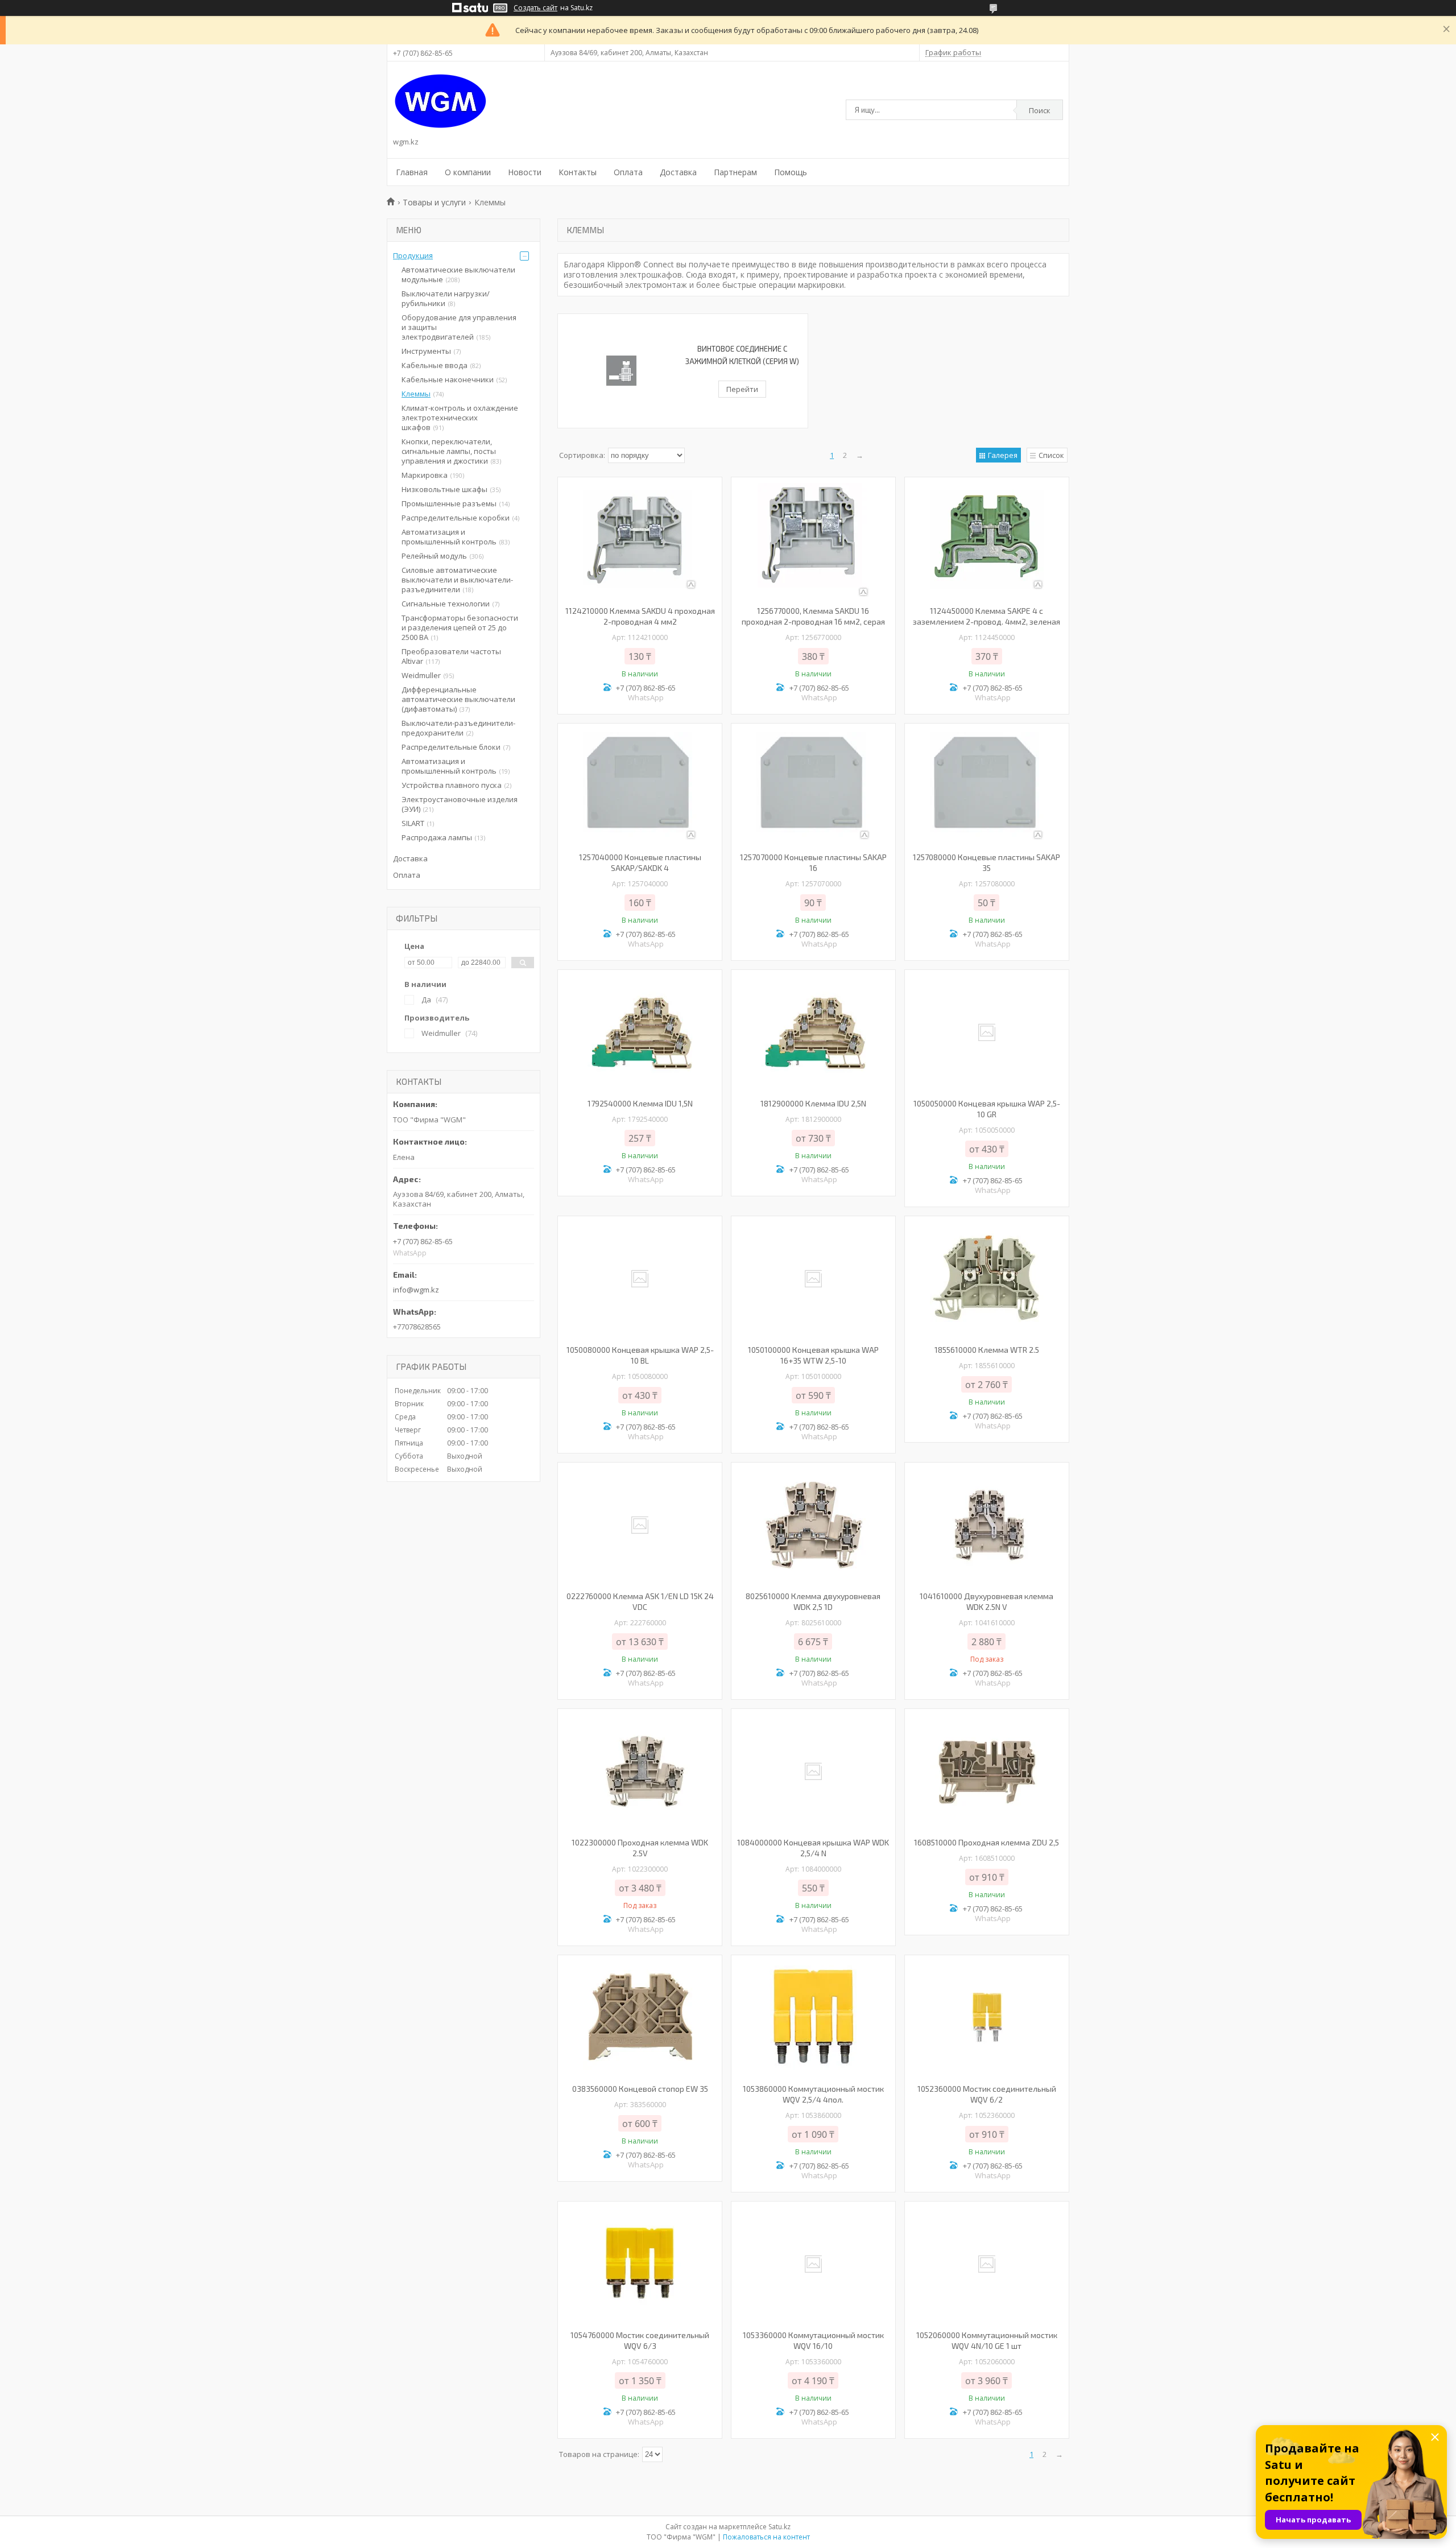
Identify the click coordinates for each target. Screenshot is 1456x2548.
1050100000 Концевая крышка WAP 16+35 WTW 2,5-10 (813, 1355)
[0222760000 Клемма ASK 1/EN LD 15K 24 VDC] (640, 1525)
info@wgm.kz (416, 1290)
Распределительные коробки (456, 518)
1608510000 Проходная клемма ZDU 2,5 (986, 1842)
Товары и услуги (434, 202)
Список (1051, 455)
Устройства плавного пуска (452, 785)
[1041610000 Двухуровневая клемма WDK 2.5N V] (987, 1525)
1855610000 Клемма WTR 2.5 (987, 1350)
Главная (412, 172)
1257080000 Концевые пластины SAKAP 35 (986, 862)
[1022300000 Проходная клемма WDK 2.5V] (640, 1771)
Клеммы (416, 394)
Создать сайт (535, 8)
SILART (413, 823)
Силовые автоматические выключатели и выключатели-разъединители (457, 580)
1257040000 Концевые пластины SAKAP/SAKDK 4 (640, 862)
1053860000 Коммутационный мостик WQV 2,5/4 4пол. (813, 2094)
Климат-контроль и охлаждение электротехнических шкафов (460, 418)
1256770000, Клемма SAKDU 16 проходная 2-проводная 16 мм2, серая (813, 616)
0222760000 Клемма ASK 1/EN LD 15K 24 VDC (640, 1601)
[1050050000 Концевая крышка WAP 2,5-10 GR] (987, 1033)
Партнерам (735, 172)
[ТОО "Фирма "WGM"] (440, 101)
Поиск (1040, 110)
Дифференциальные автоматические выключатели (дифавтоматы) (458, 699)
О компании (468, 172)
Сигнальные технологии (446, 604)
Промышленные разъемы (449, 503)
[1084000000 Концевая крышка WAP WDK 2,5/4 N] (813, 1771)
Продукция (413, 255)
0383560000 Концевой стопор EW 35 (640, 2089)
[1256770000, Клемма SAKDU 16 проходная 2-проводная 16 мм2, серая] (813, 540)
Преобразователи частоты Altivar (451, 656)
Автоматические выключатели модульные (458, 274)
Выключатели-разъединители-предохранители (458, 728)
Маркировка (425, 475)
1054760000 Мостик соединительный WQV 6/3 (640, 2340)
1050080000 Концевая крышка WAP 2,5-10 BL (640, 1355)
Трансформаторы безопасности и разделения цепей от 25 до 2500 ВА (460, 627)
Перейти (742, 389)
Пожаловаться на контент (766, 2537)
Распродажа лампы (437, 837)
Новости (525, 172)
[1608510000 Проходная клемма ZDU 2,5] (987, 1771)
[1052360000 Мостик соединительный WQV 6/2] (987, 2018)
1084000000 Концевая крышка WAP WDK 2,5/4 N (813, 1848)
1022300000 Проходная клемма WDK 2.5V (640, 1848)
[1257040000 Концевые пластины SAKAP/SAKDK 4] (640, 786)
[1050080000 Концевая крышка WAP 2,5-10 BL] (640, 1279)
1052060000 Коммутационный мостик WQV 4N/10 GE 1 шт (987, 2340)
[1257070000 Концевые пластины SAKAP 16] (813, 786)
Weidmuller (421, 675)
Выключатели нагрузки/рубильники (446, 298)
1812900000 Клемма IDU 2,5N (813, 1103)
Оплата (628, 172)
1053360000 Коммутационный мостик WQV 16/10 (813, 2340)
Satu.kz (779, 2527)
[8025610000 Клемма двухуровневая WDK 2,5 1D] (813, 1525)
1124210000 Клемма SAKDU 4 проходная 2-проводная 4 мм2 (640, 616)
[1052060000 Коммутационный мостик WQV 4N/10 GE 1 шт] (987, 2264)
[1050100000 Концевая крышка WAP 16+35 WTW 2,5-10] (813, 1279)
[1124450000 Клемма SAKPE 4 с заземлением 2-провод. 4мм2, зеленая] (987, 540)
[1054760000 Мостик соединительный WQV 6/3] (640, 2264)
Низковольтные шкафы (444, 489)
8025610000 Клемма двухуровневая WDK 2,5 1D (813, 1601)
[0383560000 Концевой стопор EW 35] (640, 2018)
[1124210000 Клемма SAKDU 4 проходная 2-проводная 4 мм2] (640, 540)
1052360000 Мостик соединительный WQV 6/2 (987, 2094)
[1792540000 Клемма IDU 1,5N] (640, 1033)
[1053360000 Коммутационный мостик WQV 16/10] (813, 2264)
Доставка (678, 172)
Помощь (791, 172)
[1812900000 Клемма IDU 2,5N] (813, 1033)
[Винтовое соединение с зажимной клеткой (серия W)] (621, 371)
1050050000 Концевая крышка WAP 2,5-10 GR (987, 1109)
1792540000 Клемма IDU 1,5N (640, 1103)
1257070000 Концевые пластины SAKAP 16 (813, 862)
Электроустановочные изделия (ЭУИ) (460, 804)
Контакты (578, 172)
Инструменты (426, 351)
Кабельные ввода (435, 365)
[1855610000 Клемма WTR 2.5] (987, 1279)
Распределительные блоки (451, 747)
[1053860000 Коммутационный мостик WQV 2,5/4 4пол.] (813, 2018)
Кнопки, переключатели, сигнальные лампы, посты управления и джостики (449, 451)
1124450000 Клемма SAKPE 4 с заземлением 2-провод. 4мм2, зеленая (986, 616)
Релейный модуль (434, 556)
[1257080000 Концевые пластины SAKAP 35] (987, 786)
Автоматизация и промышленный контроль (449, 537)
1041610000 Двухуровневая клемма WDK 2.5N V (986, 1601)
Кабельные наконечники (448, 379)
